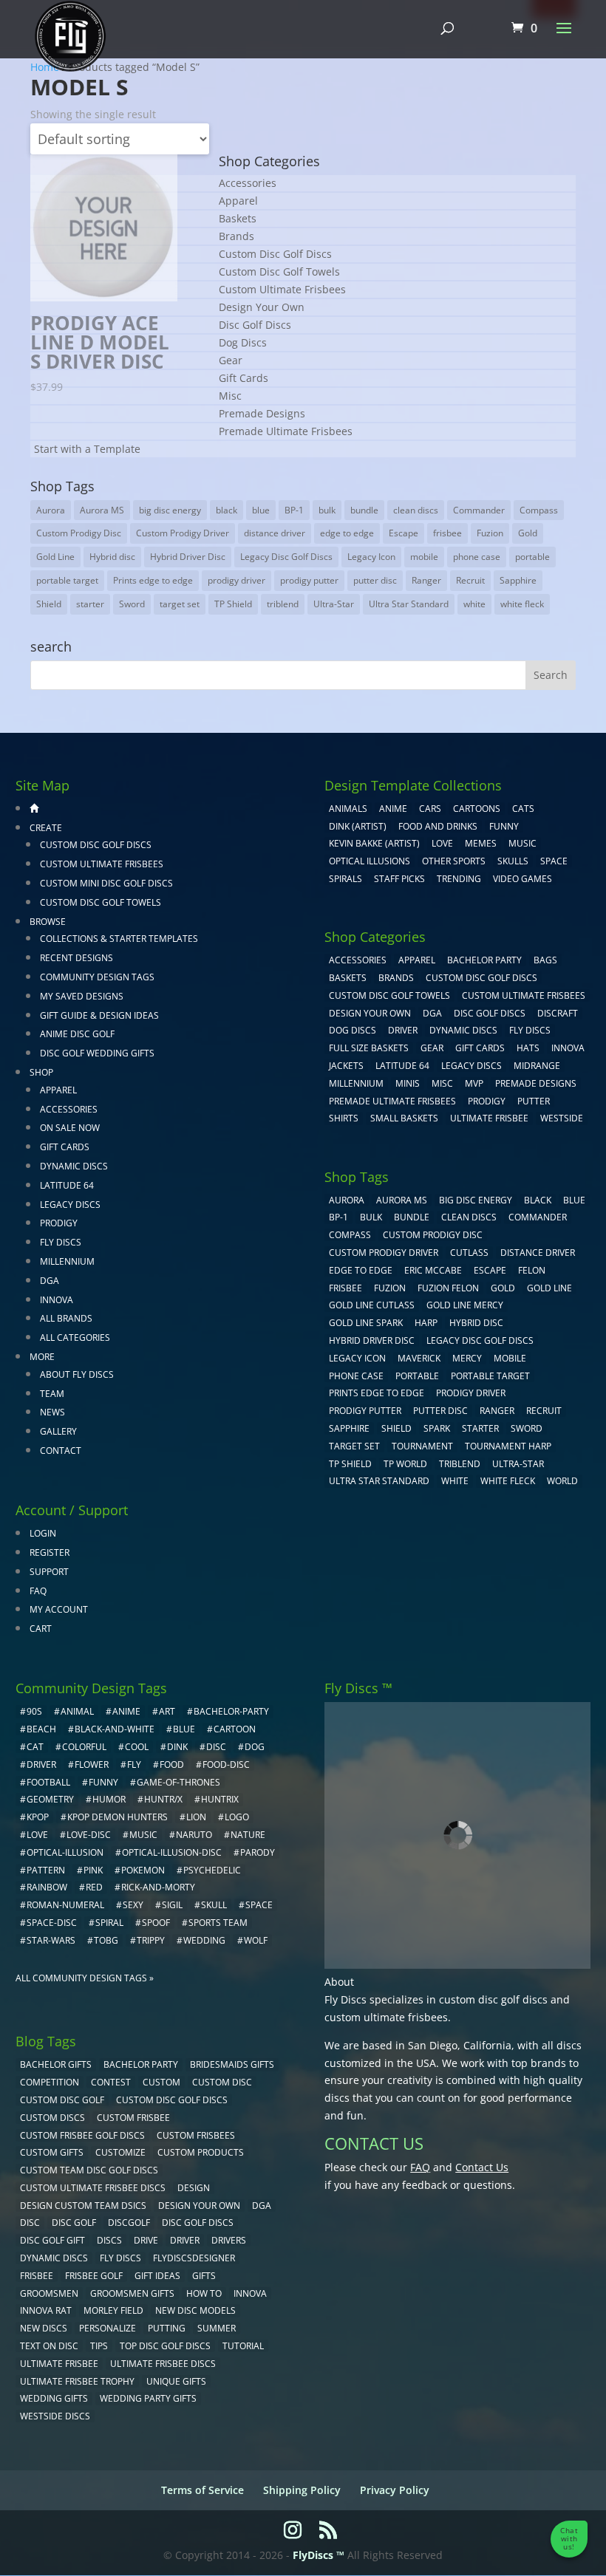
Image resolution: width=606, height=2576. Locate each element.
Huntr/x (163, 1799)
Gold (528, 533)
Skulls (513, 861)
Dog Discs (243, 342)
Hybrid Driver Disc (188, 557)
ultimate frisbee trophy (77, 2381)
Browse (48, 922)
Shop (41, 1072)
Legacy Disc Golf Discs (286, 557)
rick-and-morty (158, 1887)
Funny (504, 826)
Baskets (238, 218)
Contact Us (482, 2167)
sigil (172, 1905)
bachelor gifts (56, 2064)
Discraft (558, 1013)
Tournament (422, 1446)
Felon (532, 1270)
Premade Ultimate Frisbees (286, 431)
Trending (459, 879)
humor (109, 1799)
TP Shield (233, 604)
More (42, 1357)
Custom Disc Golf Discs (275, 254)
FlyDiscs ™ (319, 2555)
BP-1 (294, 510)
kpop (38, 1817)
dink (177, 1747)
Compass (539, 510)
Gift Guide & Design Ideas (99, 1015)
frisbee (447, 533)
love (37, 1835)
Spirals (345, 879)
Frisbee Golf (94, 2276)
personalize (108, 2328)
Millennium (67, 1261)
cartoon (235, 1729)
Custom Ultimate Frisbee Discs (93, 2188)
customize (120, 2152)
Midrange (537, 1066)
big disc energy (170, 510)
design (194, 2188)
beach (41, 1729)
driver (41, 1764)
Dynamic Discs (74, 1166)
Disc (30, 2223)
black (227, 510)
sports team (218, 1923)
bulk (327, 510)
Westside (562, 1118)
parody (258, 1852)
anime (126, 1711)
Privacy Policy (395, 2490)
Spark (437, 1428)
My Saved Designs (82, 996)
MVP (474, 1083)
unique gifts (176, 2381)
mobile (424, 557)
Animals (348, 809)
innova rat (46, 2310)
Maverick (419, 1358)
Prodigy (59, 1223)
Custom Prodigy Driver (183, 533)
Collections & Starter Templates (119, 939)
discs (109, 2240)
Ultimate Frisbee (489, 1118)
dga (262, 2206)
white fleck (522, 604)
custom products (201, 2152)
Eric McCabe (433, 1270)
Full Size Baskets (369, 1048)
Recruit (470, 580)
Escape (404, 533)
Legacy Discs (70, 1205)
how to (204, 2293)
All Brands (66, 1318)
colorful (84, 1747)
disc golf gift (52, 2240)
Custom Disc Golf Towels (279, 271)
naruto (194, 1835)
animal (77, 1711)
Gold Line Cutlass (372, 1305)
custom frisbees (196, 2135)
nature (248, 1835)
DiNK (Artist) (358, 826)
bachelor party (141, 2064)
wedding (204, 1940)
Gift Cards (244, 378)
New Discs (44, 2328)
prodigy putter (309, 580)
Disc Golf (74, 2223)
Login (43, 1533)
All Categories (75, 1337)
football (48, 1782)
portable (532, 557)
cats (523, 809)
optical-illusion (65, 1852)
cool (137, 1747)
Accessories (248, 183)
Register (50, 1552)
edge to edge (347, 533)
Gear (231, 360)
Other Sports (454, 861)
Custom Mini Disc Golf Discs (106, 883)
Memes (481, 843)
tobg (106, 1940)
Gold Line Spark (366, 1323)
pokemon (143, 1870)
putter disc (375, 580)
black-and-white (115, 1729)
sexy (133, 1905)
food (172, 1764)
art (167, 1711)
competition (50, 2082)
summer (217, 2328)
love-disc (89, 1835)
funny (103, 1782)
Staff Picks (399, 879)
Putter (534, 1101)
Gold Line (55, 557)
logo (237, 1817)
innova (250, 2293)
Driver (403, 1030)
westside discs (55, 2416)
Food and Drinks (438, 826)
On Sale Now (70, 1128)
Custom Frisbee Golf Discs (82, 2135)
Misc (230, 396)
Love (442, 843)
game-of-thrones (178, 1782)
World (562, 1481)
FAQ (38, 1591)
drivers (229, 2240)
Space (554, 861)
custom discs (52, 2118)
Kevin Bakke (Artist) (374, 843)
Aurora (51, 510)
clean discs (416, 510)
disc (216, 1747)
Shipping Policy (302, 2490)
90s (34, 1711)
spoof (156, 1923)
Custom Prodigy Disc (79, 533)
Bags (545, 960)
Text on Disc (49, 2346)
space (259, 1905)
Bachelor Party (484, 960)
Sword (132, 604)
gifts (204, 2276)
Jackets (346, 1066)
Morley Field (113, 2310)
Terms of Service (202, 2490)
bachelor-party (231, 1711)
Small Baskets (404, 1118)
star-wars (51, 1940)
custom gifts (52, 2152)
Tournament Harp (508, 1446)
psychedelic (212, 1870)
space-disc (52, 1923)
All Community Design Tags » (85, 1978)
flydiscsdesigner (194, 2258)
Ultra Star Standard (409, 604)
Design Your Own (262, 307)
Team (52, 1394)
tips (99, 2346)
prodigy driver (236, 580)
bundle (364, 510)
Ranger (426, 580)
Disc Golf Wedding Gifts (97, 1053)
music (522, 843)
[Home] (34, 808)
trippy (151, 1940)
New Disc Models (195, 2310)
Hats (528, 1048)
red (94, 1887)
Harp (426, 1323)
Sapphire (518, 580)
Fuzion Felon (448, 1288)
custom (161, 2082)
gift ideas (157, 2276)
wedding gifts (54, 2398)
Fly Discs (61, 1242)
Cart (41, 1629)
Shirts (344, 1118)
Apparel (238, 201)
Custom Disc (222, 2082)
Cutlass (469, 1253)
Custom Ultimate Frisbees (282, 289)
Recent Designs (76, 958)
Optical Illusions (370, 861)
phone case (477, 557)
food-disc (226, 1764)
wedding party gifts (148, 2398)
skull (214, 1905)
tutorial (243, 2346)
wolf (256, 1940)
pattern (46, 1870)
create (46, 828)
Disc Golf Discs (255, 325)
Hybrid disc (112, 557)
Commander (479, 510)
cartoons (477, 809)
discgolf (129, 2223)
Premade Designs (262, 413)
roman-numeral (65, 1905)
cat (35, 1747)
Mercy (467, 1358)
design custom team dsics (83, 2206)
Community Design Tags (97, 977)
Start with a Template (87, 449)
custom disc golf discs (493, 1999)
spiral (109, 1923)
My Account (59, 1609)
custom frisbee (133, 2118)
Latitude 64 (67, 1185)
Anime (393, 809)
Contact (61, 1451)
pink (93, 1870)
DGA (50, 1281)
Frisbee (37, 2276)
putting (167, 2328)
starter (90, 604)
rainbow (47, 1887)
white (474, 604)
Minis (408, 1083)
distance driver (275, 533)
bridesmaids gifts (232, 2064)
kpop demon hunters (118, 1817)
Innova (57, 1300)
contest (111, 2082)
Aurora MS (102, 510)
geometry (50, 1799)
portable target (67, 580)
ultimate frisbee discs (163, 2364)
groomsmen (49, 2293)
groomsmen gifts (132, 2293)
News (52, 1412)
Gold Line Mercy (465, 1305)
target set (180, 604)
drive (146, 2240)
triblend (283, 604)
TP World (405, 1464)
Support (49, 1572)
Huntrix (220, 1799)
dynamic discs (54, 2258)
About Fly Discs (77, 1374)
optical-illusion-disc (172, 1852)
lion (196, 1817)
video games (522, 879)
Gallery (58, 1431)
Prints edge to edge (153, 580)
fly (134, 1764)
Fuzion (490, 533)
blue (261, 510)
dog (255, 1747)
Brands (236, 236)
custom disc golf (62, 2100)
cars (430, 809)
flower (92, 1764)
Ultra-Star (334, 604)
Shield (49, 604)
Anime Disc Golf (77, 1034)
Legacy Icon (371, 557)
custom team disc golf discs (89, 2170)
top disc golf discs (165, 2346)
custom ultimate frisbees (386, 2017)
